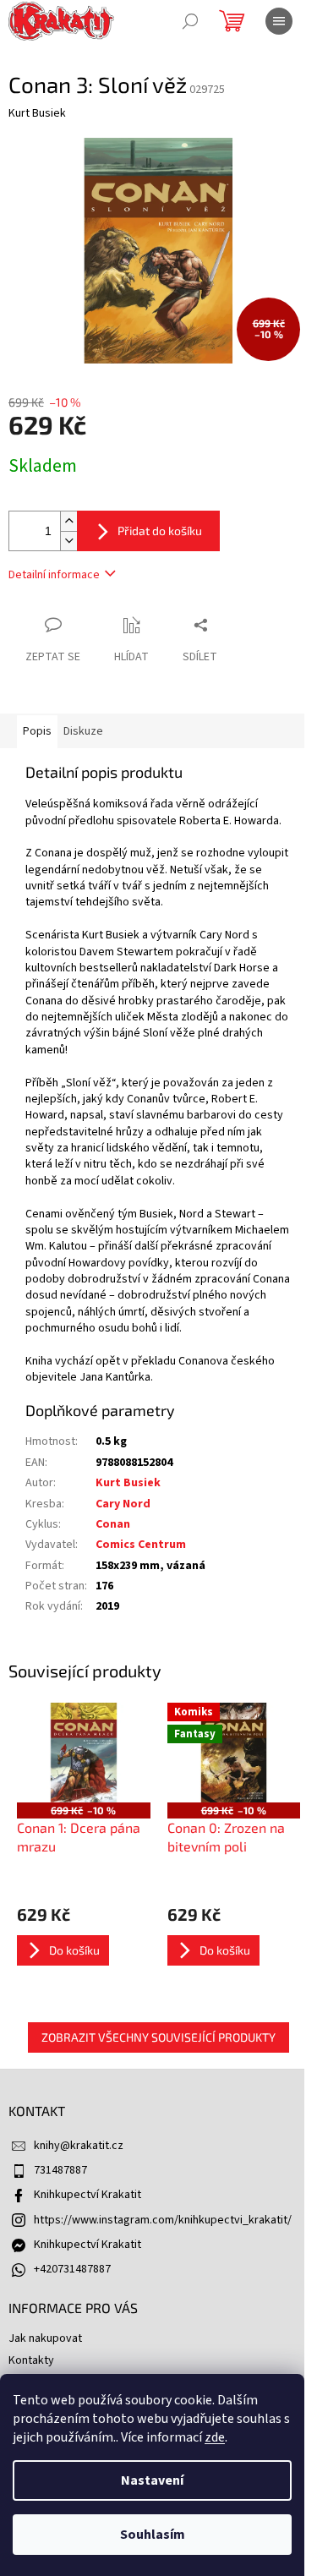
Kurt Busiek (128, 1483)
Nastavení (152, 2480)
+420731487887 (72, 2269)
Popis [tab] (37, 731)
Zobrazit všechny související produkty (158, 2037)
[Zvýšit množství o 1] (68, 521)
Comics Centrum (141, 1545)
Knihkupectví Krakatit (87, 2195)
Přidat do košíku (160, 531)
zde (215, 2437)
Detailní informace (54, 575)
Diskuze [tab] (83, 731)
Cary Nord (123, 1504)
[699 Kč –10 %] (84, 1753)
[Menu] (279, 21)
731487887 (60, 2170)
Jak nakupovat (45, 2338)
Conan (113, 1524)
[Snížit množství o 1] (68, 541)
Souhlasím (153, 2535)
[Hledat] (190, 21)
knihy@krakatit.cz (79, 2146)
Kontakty (31, 2360)
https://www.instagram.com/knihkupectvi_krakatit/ (163, 2220)
